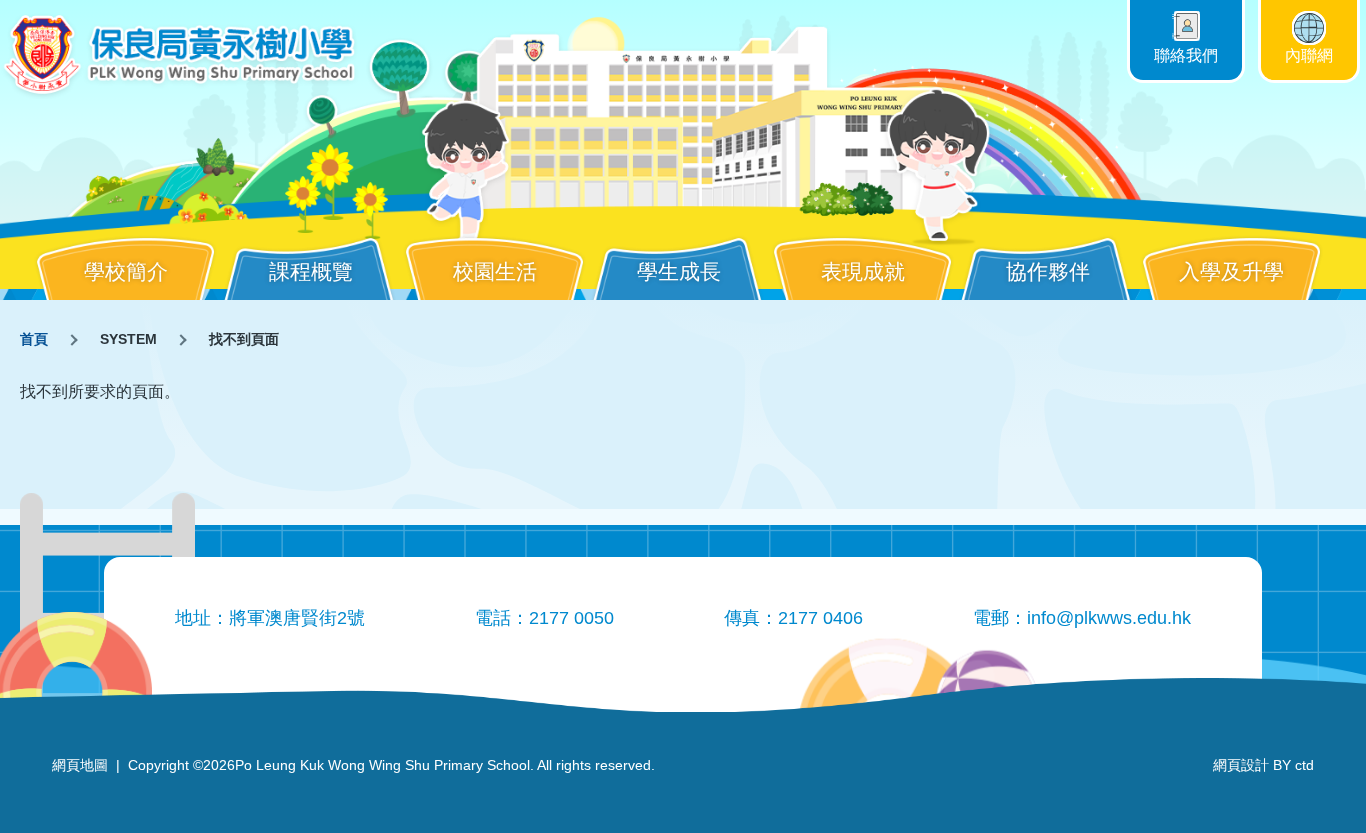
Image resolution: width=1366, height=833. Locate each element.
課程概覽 (311, 271)
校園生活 (495, 271)
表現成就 (863, 271)
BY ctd (1263, 765)
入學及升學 (1231, 271)
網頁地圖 (80, 765)
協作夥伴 (1048, 271)
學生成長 (679, 271)
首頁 (34, 339)
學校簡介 (126, 271)
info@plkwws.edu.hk (1109, 618)
